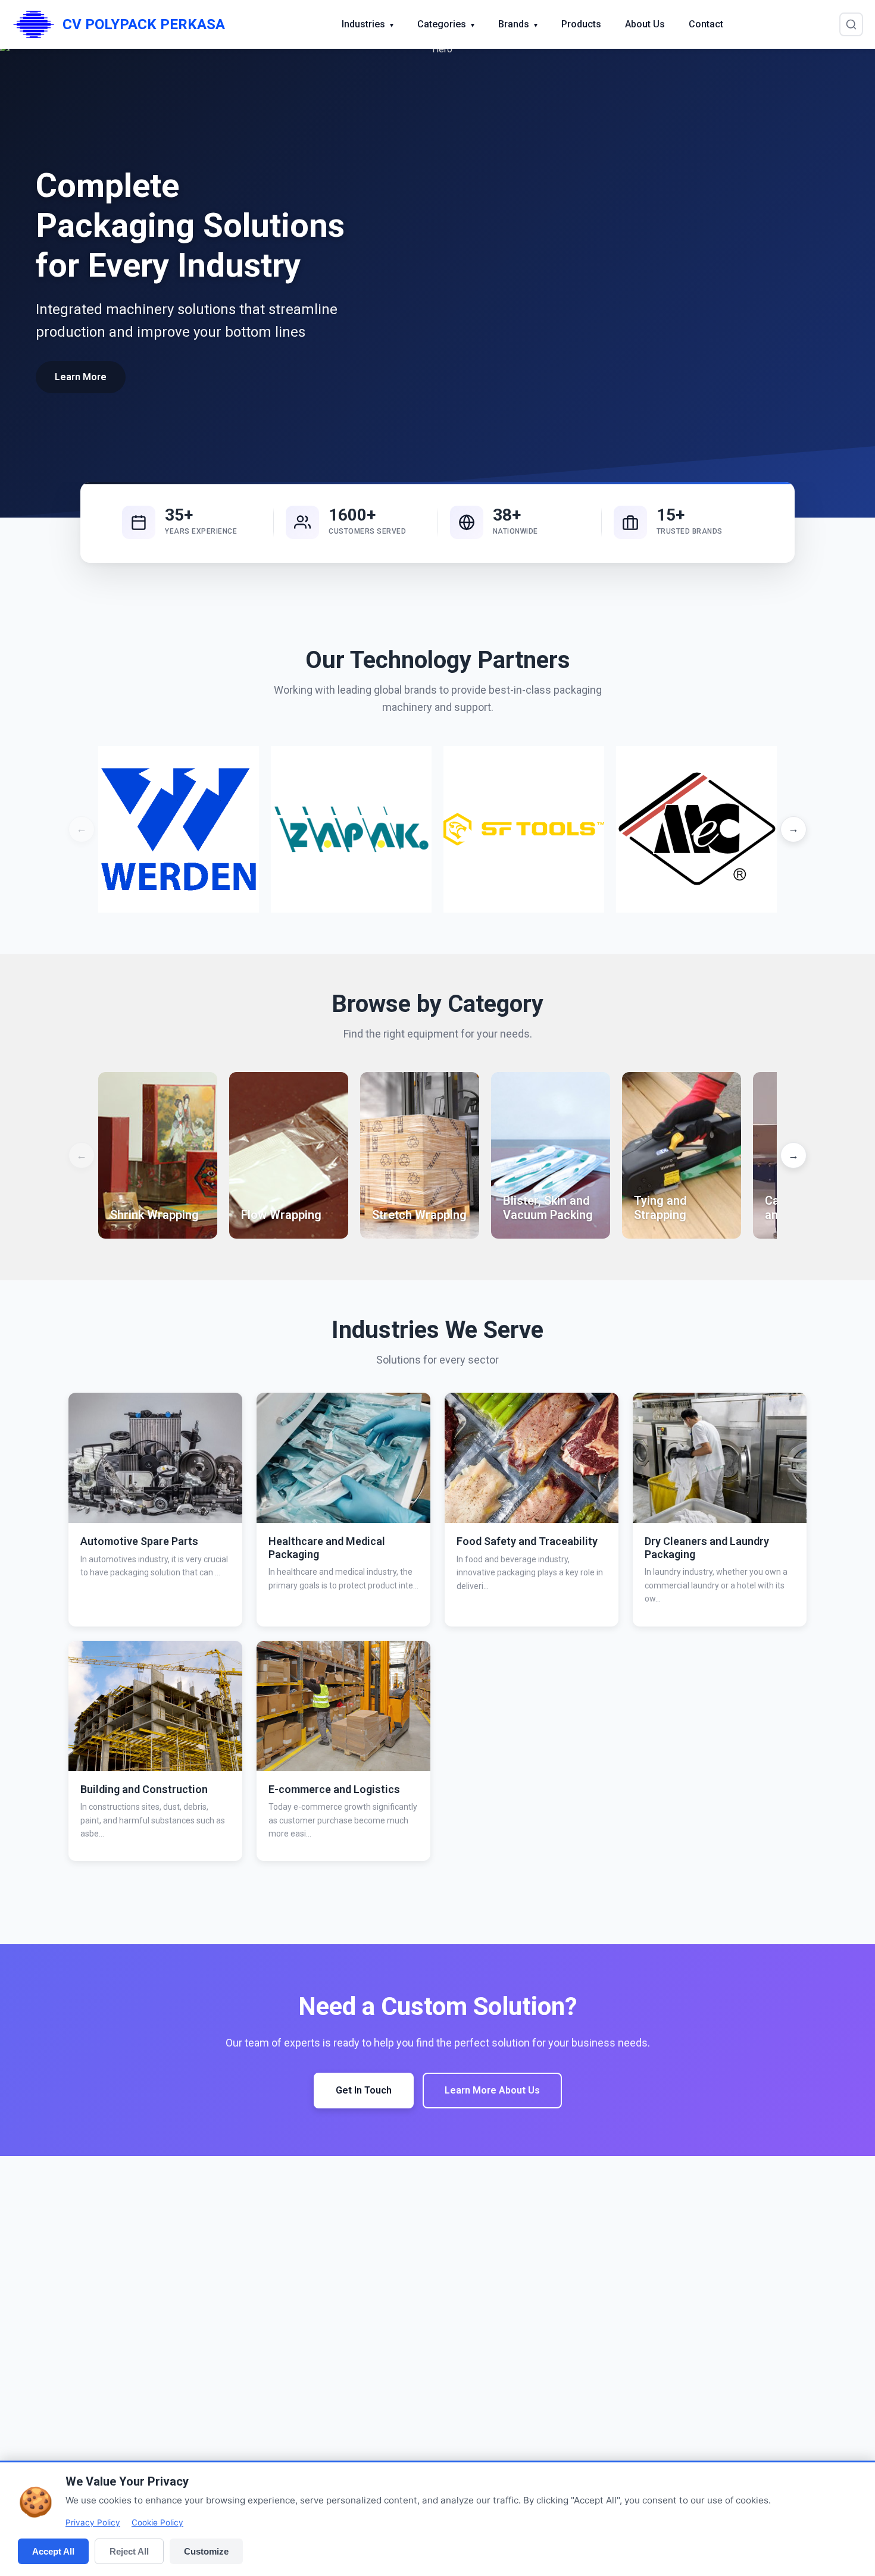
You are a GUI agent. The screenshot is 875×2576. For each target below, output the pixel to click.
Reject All (129, 2551)
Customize (206, 2551)
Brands (518, 24)
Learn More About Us (492, 2090)
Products (581, 24)
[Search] (851, 24)
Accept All (53, 2551)
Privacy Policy (93, 2522)
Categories (446, 24)
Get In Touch (364, 2090)
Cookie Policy (157, 2522)
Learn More (81, 377)
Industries (368, 24)
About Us (645, 24)
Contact (706, 24)
